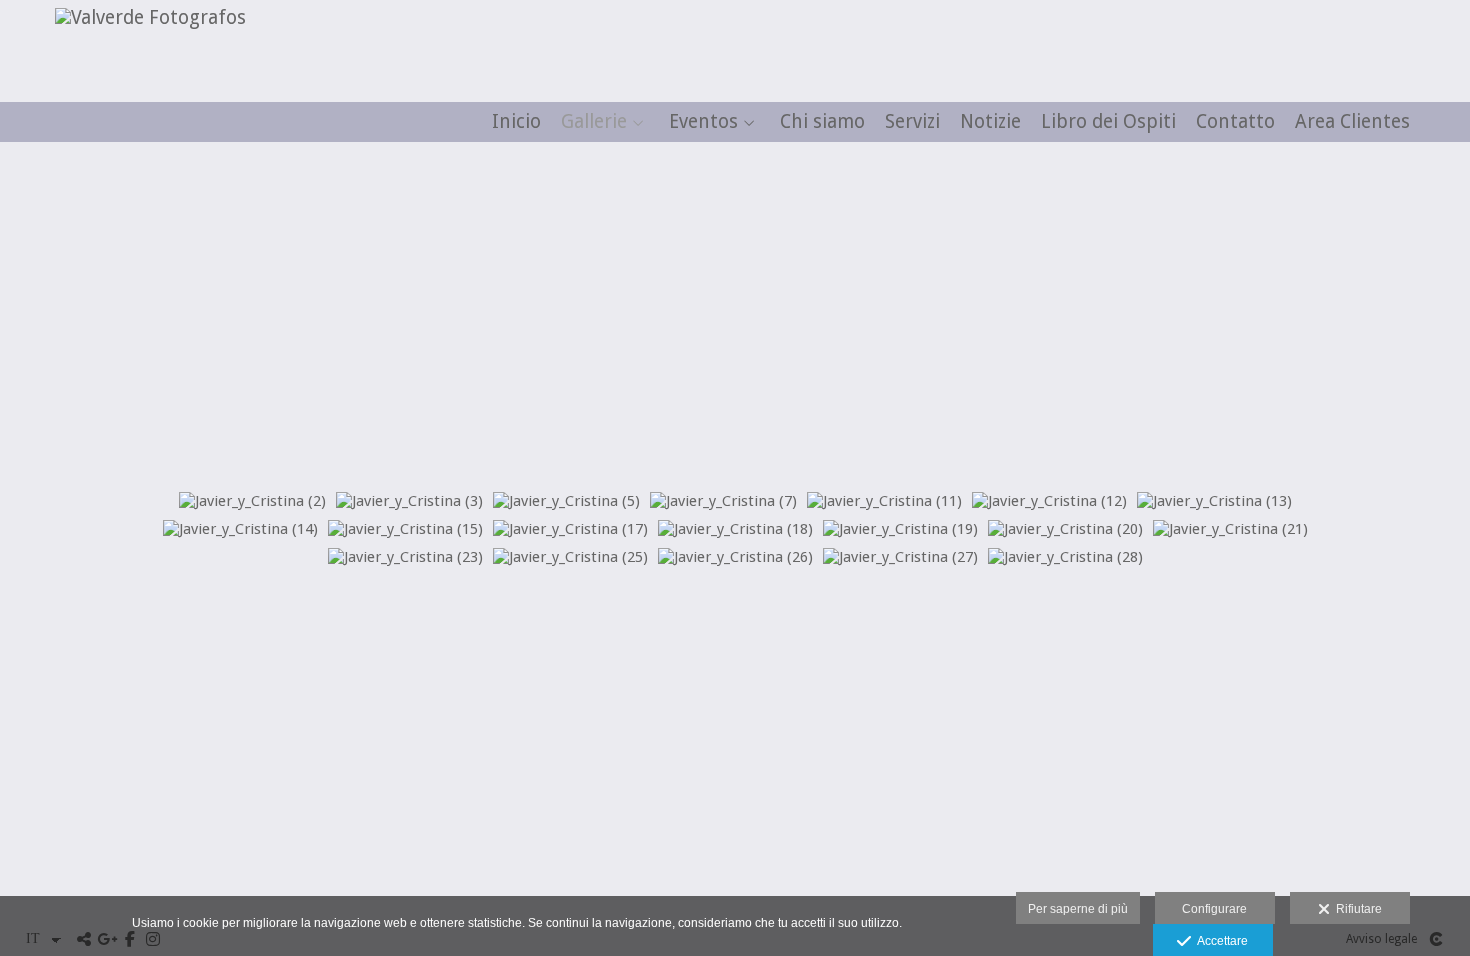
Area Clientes (1352, 122)
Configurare (1214, 909)
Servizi (912, 122)
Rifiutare (1356, 909)
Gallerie (594, 122)
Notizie (990, 122)
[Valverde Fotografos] (143, 17)
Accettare (1219, 941)
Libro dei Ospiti (1108, 122)
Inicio (516, 122)
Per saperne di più (1078, 909)
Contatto (1235, 122)
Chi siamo (822, 122)
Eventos (703, 122)
